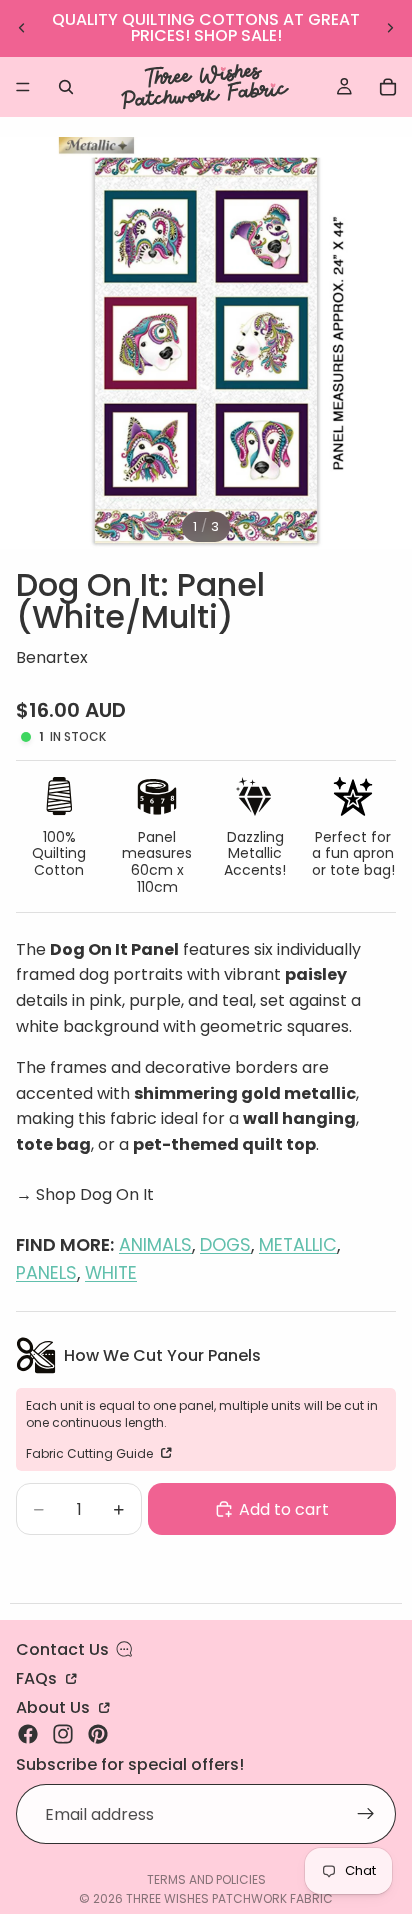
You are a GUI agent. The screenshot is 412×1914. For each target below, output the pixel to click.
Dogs (225, 1245)
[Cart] (388, 87)
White (111, 1273)
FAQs (38, 1677)
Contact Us (62, 1649)
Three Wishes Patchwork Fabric (229, 1898)
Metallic (298, 1245)
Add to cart (284, 1509)
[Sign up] (366, 1815)
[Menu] (23, 87)
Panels (46, 1273)
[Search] (66, 87)
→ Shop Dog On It (85, 1194)
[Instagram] (63, 1734)
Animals (155, 1245)
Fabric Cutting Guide (91, 1453)
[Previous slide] (22, 28)
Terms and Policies (206, 1879)
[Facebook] (28, 1734)
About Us (55, 1706)
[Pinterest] (98, 1734)
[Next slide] (390, 28)
